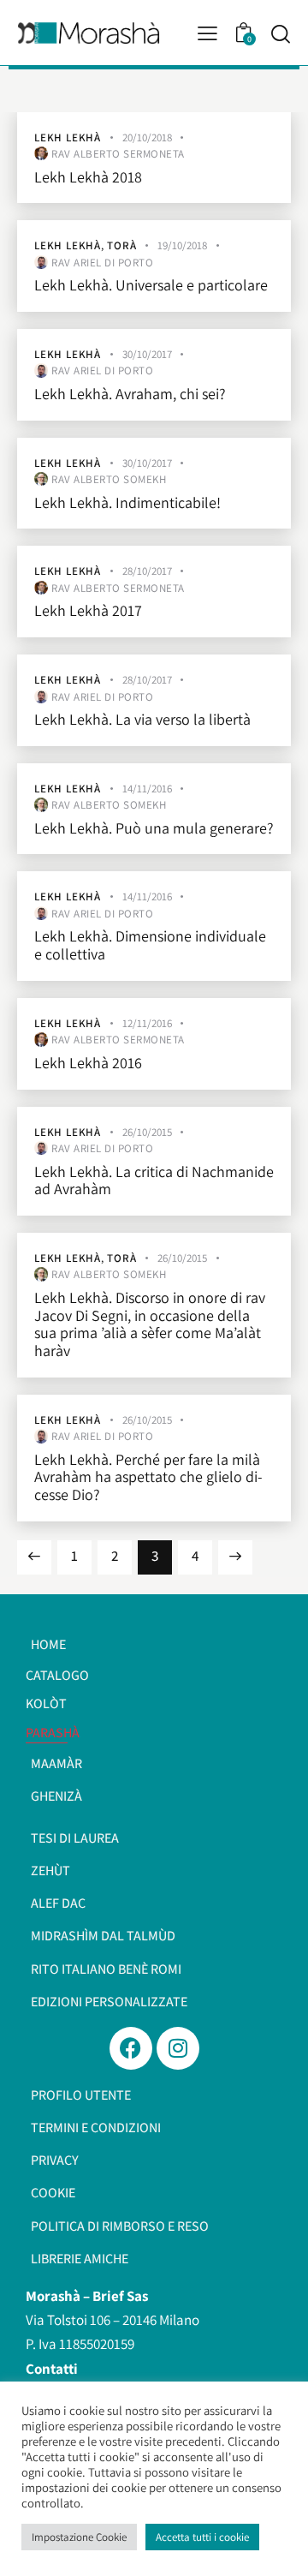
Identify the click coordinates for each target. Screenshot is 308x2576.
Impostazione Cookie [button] (79, 2537)
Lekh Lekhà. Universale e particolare (151, 286)
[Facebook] (131, 2048)
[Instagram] (178, 2048)
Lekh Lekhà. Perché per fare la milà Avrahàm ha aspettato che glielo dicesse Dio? (148, 1478)
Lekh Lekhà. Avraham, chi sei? (130, 394)
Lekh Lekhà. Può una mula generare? (154, 829)
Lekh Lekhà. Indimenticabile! (127, 503)
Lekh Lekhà (68, 137)
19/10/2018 (182, 245)
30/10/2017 (147, 354)
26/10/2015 (147, 1132)
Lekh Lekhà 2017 (88, 611)
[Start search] (280, 33)
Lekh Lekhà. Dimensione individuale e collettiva (150, 945)
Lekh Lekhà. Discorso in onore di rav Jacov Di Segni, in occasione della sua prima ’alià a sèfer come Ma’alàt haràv (150, 1325)
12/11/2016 (147, 1023)
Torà (121, 245)
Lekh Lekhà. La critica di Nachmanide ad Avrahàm (154, 1181)
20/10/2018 (147, 137)
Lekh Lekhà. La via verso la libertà (142, 720)
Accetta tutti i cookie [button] (202, 2537)
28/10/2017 (147, 571)
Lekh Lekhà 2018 (88, 178)
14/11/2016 (147, 789)
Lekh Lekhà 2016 (88, 1064)
